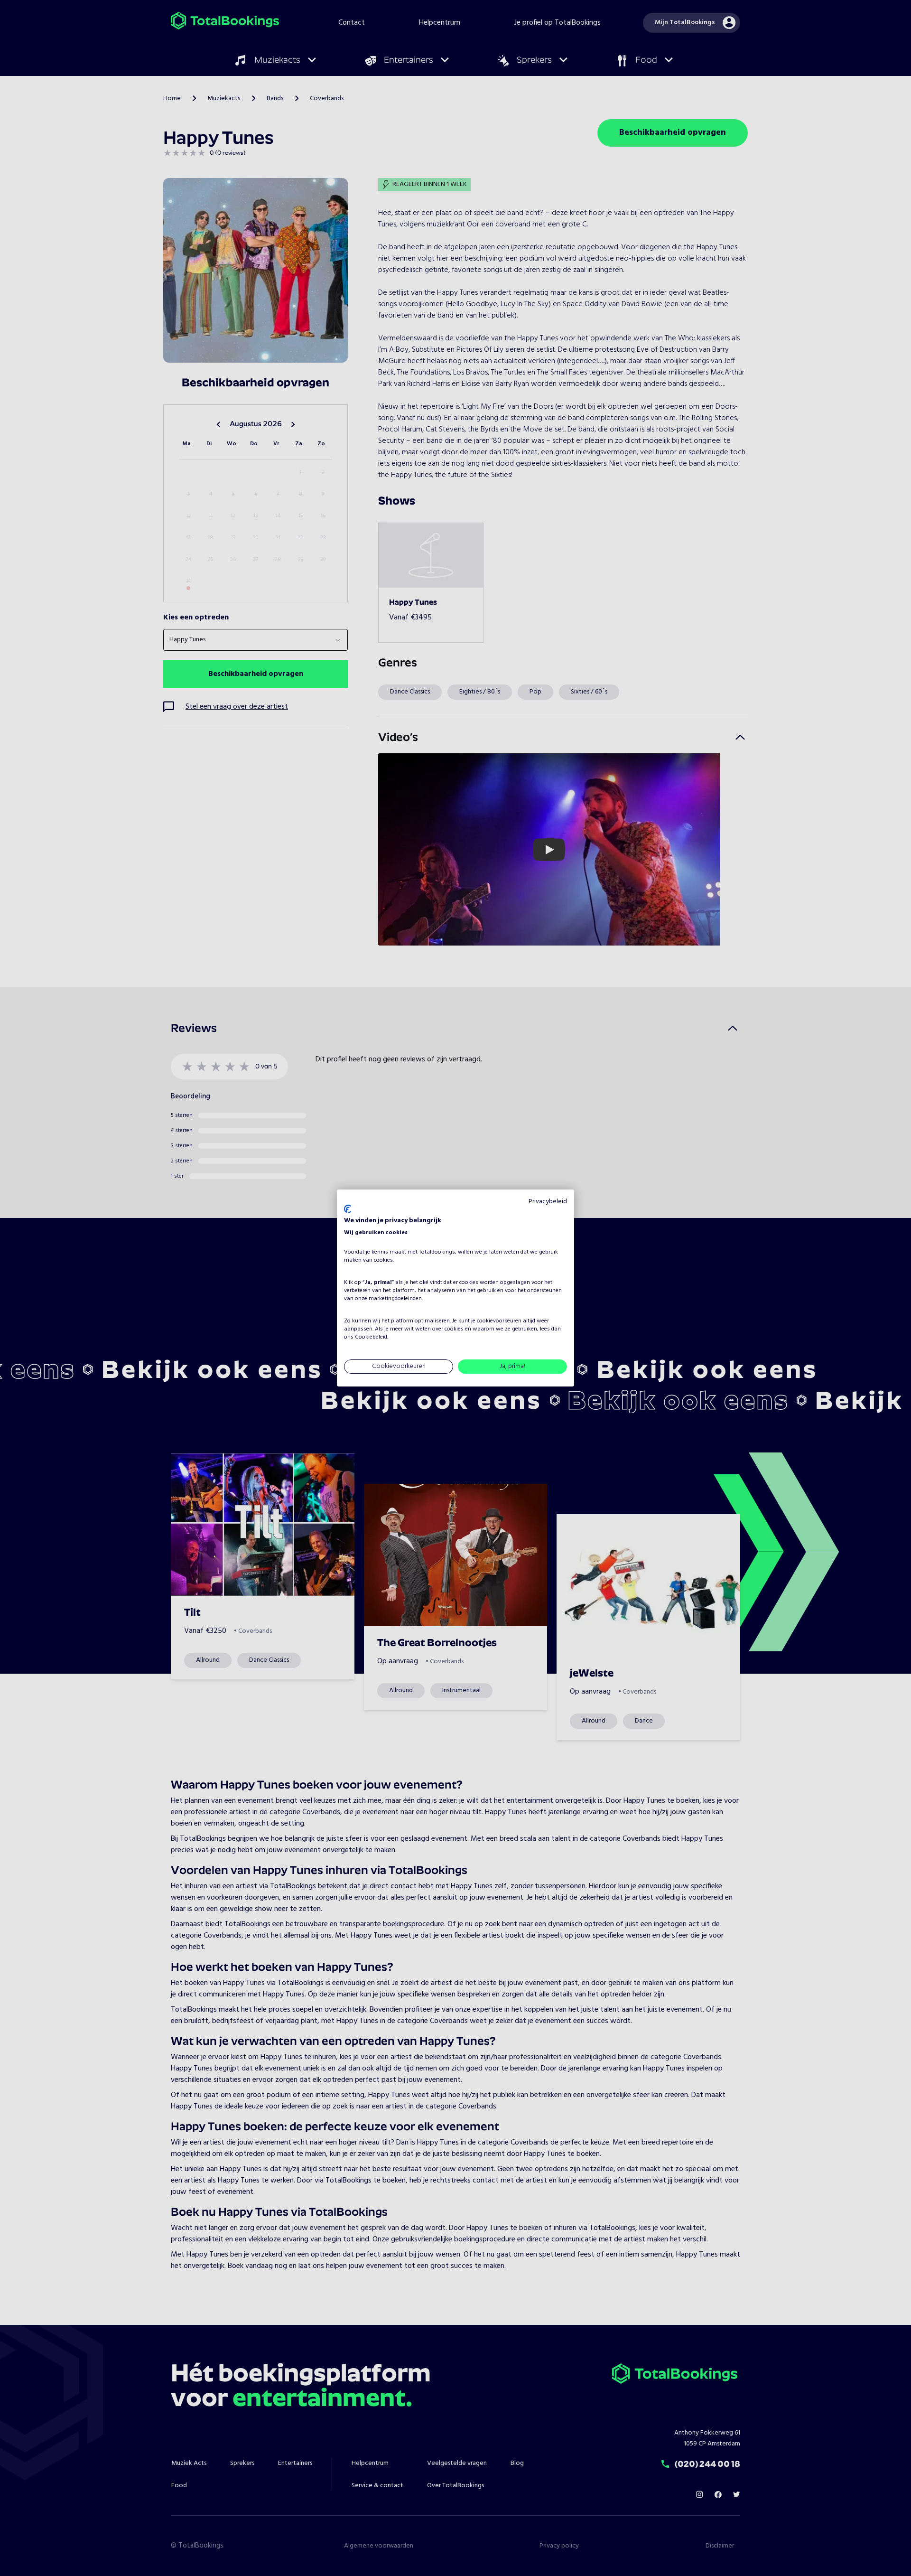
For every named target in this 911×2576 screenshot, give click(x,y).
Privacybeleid (548, 1202)
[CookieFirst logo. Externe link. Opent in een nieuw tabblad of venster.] (348, 1209)
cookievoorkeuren (499, 1321)
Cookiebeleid (371, 1337)
